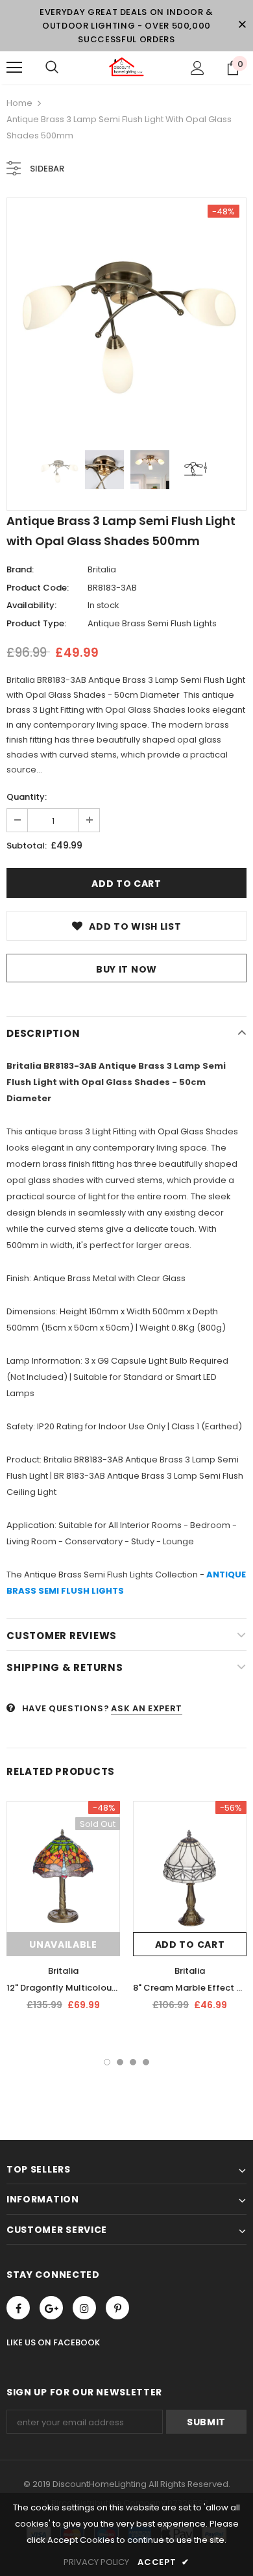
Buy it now (126, 969)
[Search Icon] (52, 68)
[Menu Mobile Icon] (14, 68)
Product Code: (38, 588)
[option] (126, 318)
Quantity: (27, 797)
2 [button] (120, 2062)
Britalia (102, 569)
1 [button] (107, 2062)
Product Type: (36, 623)
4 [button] (146, 2062)
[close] (242, 25)
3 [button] (133, 2062)
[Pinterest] (117, 2308)
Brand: (20, 569)
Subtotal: (27, 846)
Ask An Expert (146, 1708)
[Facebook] (18, 2308)
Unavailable (63, 1945)
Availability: (31, 605)
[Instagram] (84, 2308)
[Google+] (51, 2308)
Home (19, 103)
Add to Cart (190, 1945)
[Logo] (126, 67)
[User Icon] (198, 68)
